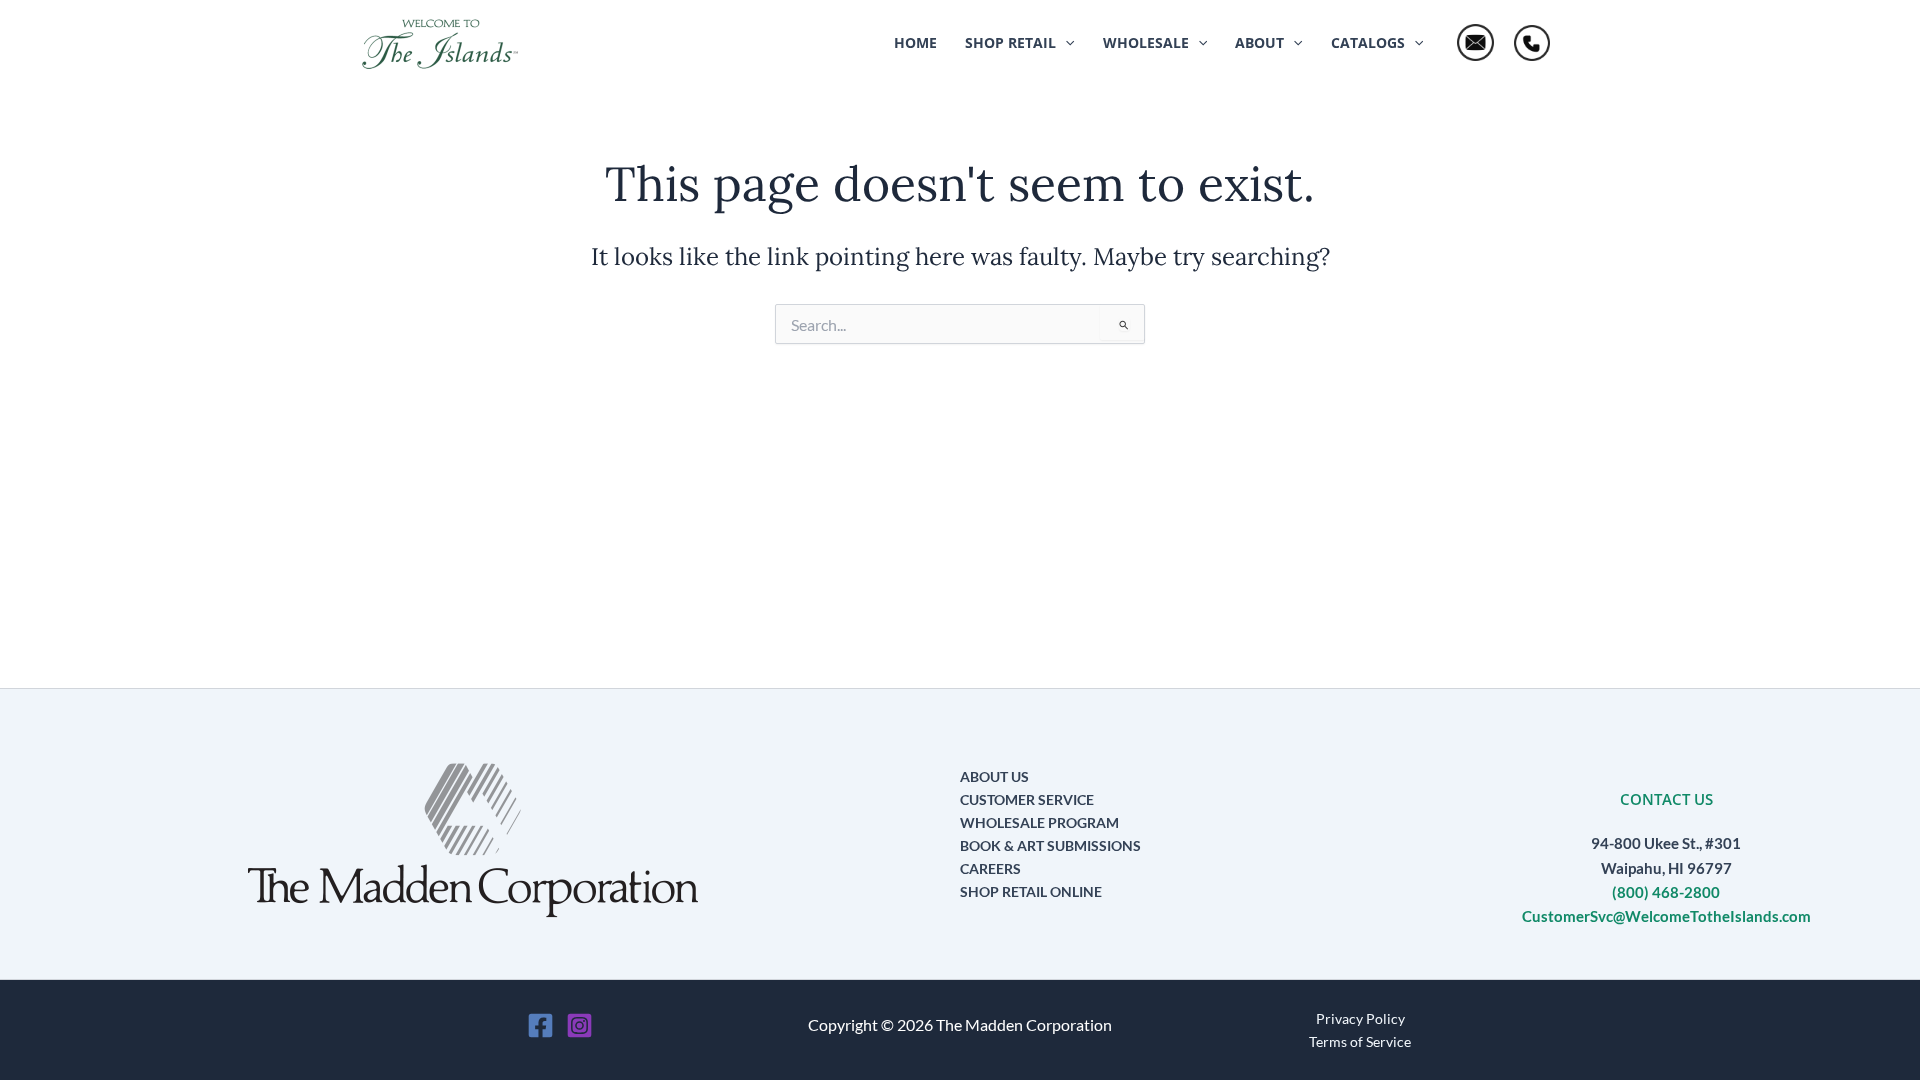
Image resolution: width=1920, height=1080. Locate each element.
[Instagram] (579, 1025)
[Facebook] (540, 1025)
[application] (1065, 43)
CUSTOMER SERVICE (1027, 799)
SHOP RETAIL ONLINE (1031, 891)
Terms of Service (1360, 1041)
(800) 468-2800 (1666, 892)
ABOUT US (994, 776)
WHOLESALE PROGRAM (1039, 822)
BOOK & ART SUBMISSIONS (1050, 845)
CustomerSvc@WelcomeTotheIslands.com (1666, 916)
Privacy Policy (1360, 1018)
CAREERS (990, 868)
